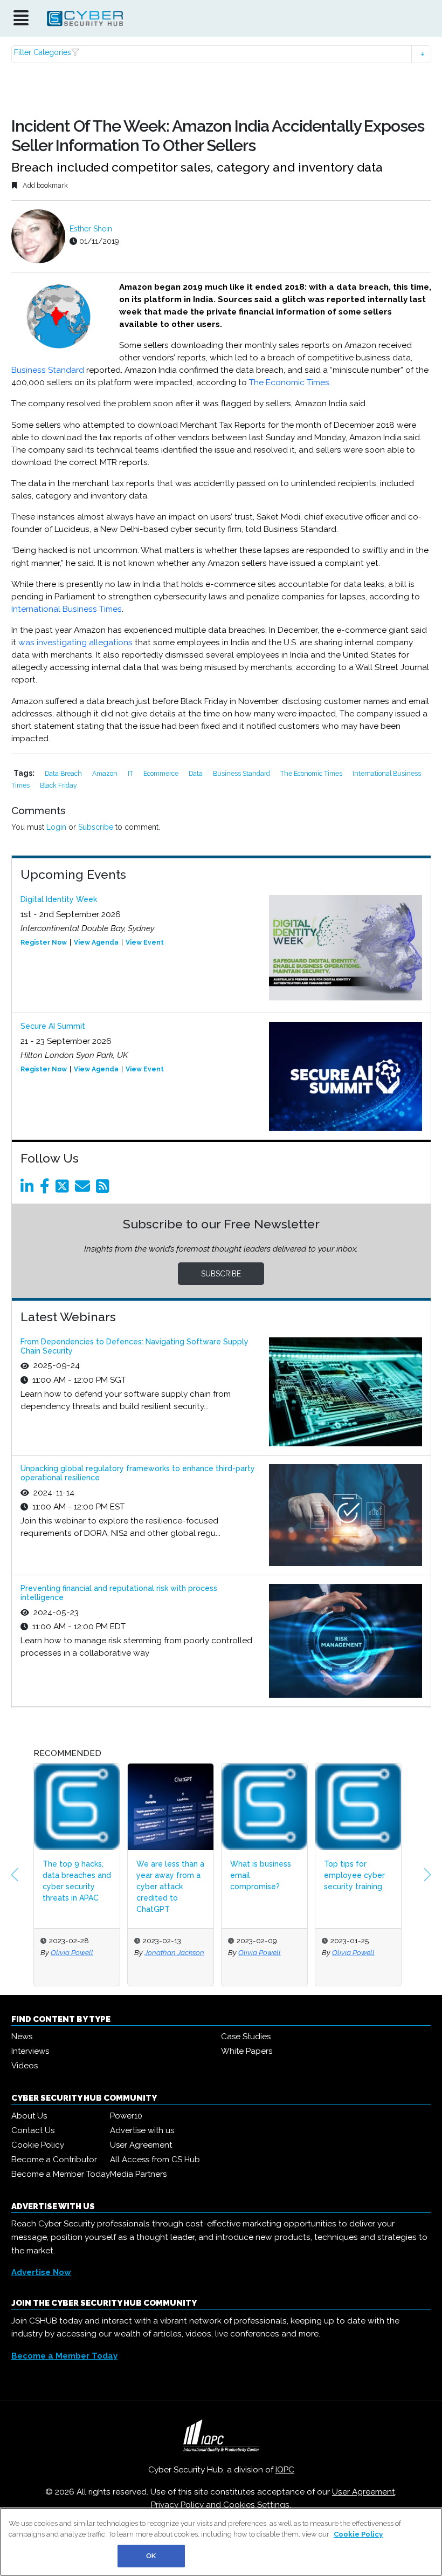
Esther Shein (91, 229)
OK (151, 2556)
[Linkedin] (29, 1189)
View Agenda (96, 942)
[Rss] (105, 1189)
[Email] (84, 1189)
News (22, 2037)
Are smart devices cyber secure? (382, 1870)
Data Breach (64, 773)
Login (56, 827)
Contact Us (33, 2130)
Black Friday (58, 785)
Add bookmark (44, 185)
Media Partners (138, 2174)
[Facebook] (47, 1189)
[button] (221, 54)
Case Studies (246, 2037)
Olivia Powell (192, 1952)
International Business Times (67, 609)
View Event (145, 942)
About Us (29, 2116)
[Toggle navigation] (21, 19)
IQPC (285, 2470)
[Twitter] (64, 1189)
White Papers (247, 2051)
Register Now (44, 942)
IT (131, 773)
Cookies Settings (256, 2505)
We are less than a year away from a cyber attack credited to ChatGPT (102, 1887)
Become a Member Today (61, 2174)
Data (196, 773)
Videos (25, 2066)
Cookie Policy (38, 2145)
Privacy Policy (177, 2505)
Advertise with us (142, 2130)
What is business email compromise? (192, 1875)
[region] (221, 2542)
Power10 (126, 2116)
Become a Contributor (54, 2160)
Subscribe (96, 827)
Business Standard (48, 370)
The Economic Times (289, 382)
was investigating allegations (75, 643)
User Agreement (141, 2145)
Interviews (30, 2051)
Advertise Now (41, 2272)
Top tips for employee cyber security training (286, 1875)
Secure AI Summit (53, 1026)
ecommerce (162, 773)
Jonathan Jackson (106, 1952)
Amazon (106, 773)
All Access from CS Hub (155, 2160)
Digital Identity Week (59, 899)
